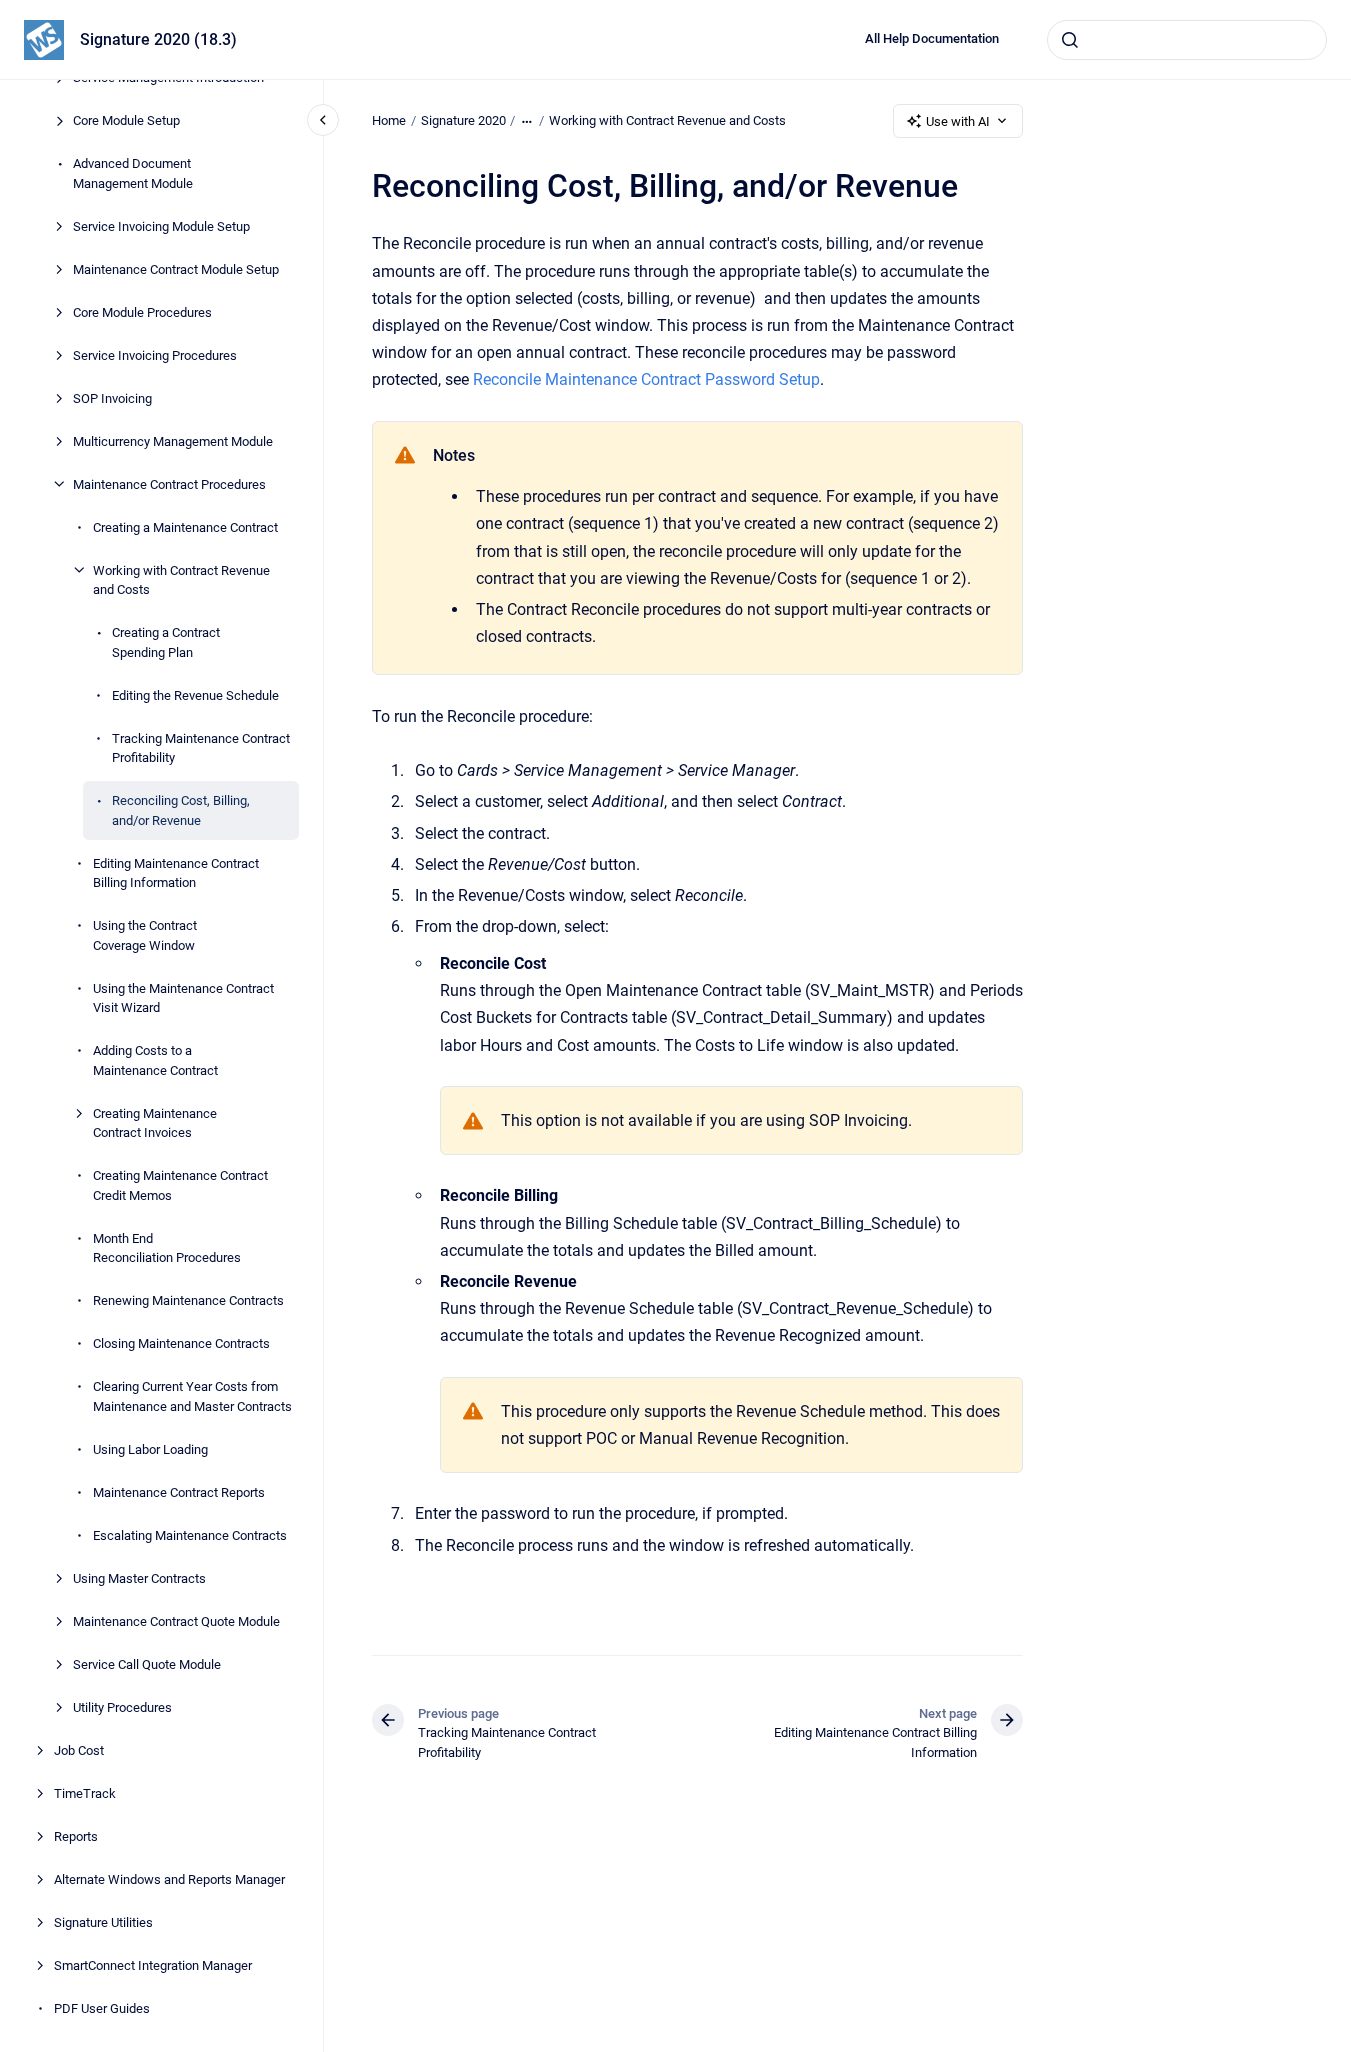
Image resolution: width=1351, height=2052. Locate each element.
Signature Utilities (103, 1921)
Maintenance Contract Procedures (169, 483)
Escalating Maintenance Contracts (190, 1534)
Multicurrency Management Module (173, 440)
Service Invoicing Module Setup (161, 225)
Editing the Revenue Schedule (195, 694)
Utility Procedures (122, 1706)
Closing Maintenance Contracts (181, 1343)
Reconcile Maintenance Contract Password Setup (646, 379)
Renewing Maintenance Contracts (188, 1300)
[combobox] (1187, 40)
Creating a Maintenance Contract (185, 526)
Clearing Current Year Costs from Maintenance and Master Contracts (192, 1396)
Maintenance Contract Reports (179, 1491)
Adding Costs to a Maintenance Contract (155, 1060)
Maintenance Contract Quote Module (176, 1620)
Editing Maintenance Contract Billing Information (176, 872)
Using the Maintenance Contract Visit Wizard (183, 997)
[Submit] (1070, 40)
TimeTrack (85, 1792)
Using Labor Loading (150, 1448)
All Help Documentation (932, 38)
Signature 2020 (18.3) (158, 39)
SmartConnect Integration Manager (153, 1964)
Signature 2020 (463, 120)
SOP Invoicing (112, 397)
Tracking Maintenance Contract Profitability (201, 747)
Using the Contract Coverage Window (145, 935)
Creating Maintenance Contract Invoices (155, 1122)
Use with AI (958, 121)
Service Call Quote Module (147, 1663)
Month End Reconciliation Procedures (167, 1247)
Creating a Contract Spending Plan (166, 642)
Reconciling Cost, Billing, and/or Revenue (181, 810)
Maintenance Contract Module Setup (176, 268)
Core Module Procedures (142, 311)
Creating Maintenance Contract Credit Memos (180, 1185)
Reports (76, 1835)
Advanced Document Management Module (133, 173)
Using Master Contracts (139, 1577)
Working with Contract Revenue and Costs (181, 579)
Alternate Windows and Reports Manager (169, 1878)
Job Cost (79, 1749)
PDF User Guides (102, 2007)
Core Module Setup (126, 120)
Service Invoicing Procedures (155, 354)
